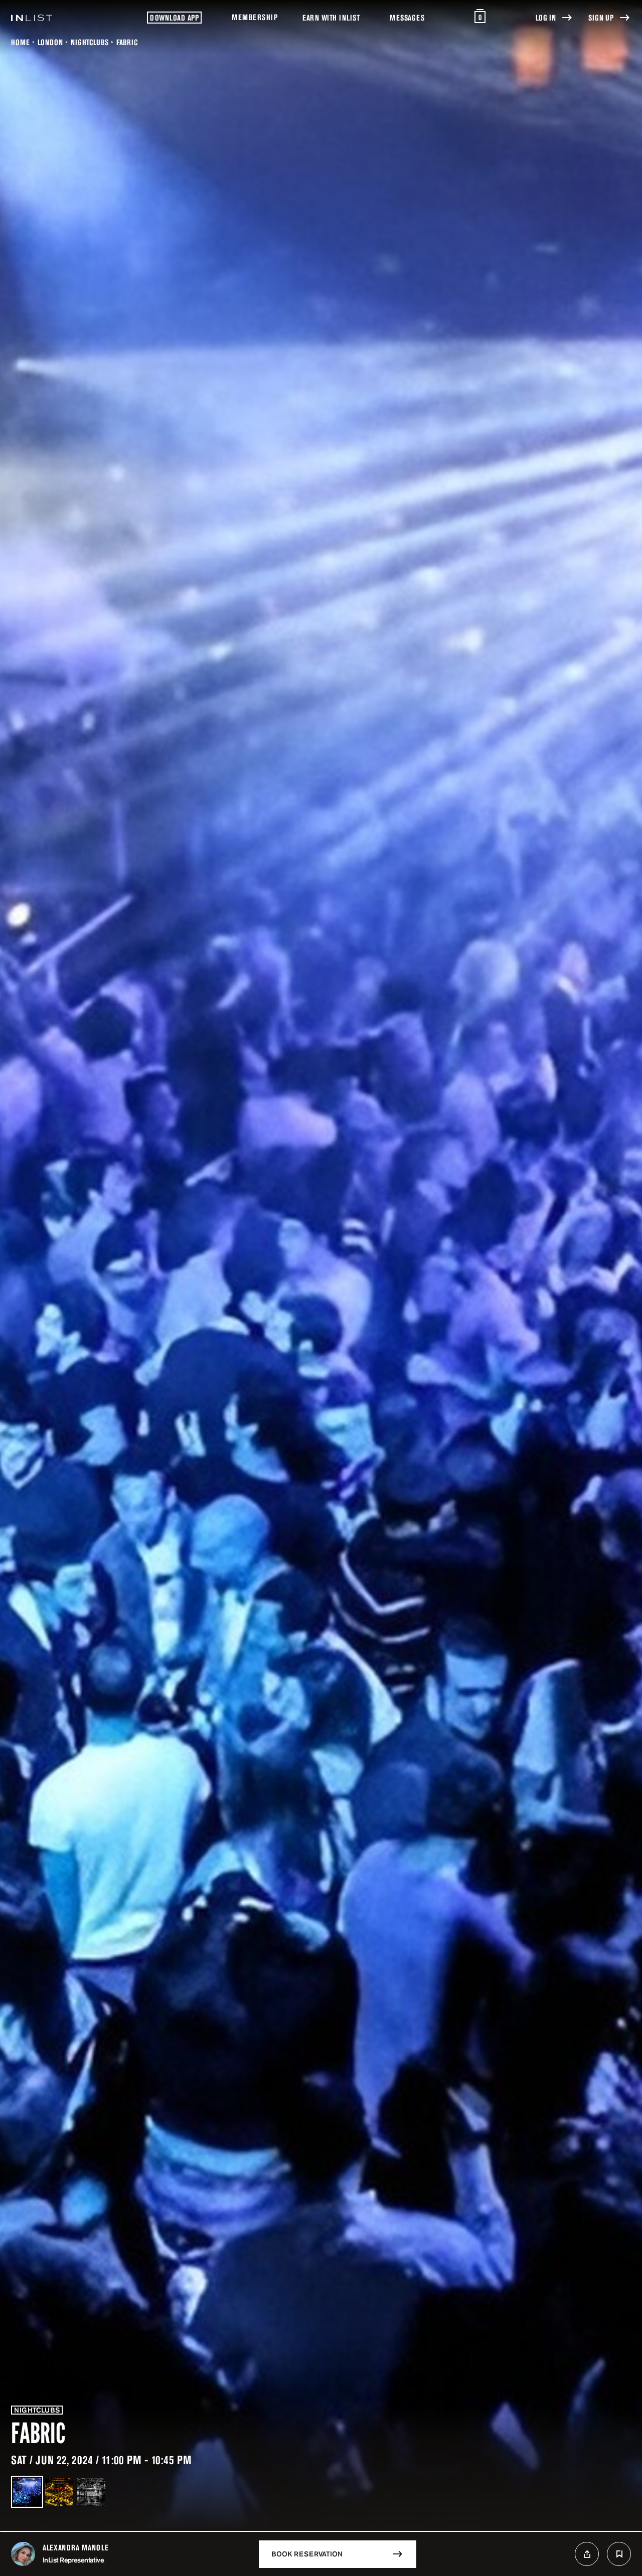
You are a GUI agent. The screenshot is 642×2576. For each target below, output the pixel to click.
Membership (255, 17)
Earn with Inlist (331, 18)
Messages (407, 18)
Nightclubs (90, 42)
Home (20, 42)
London (50, 42)
